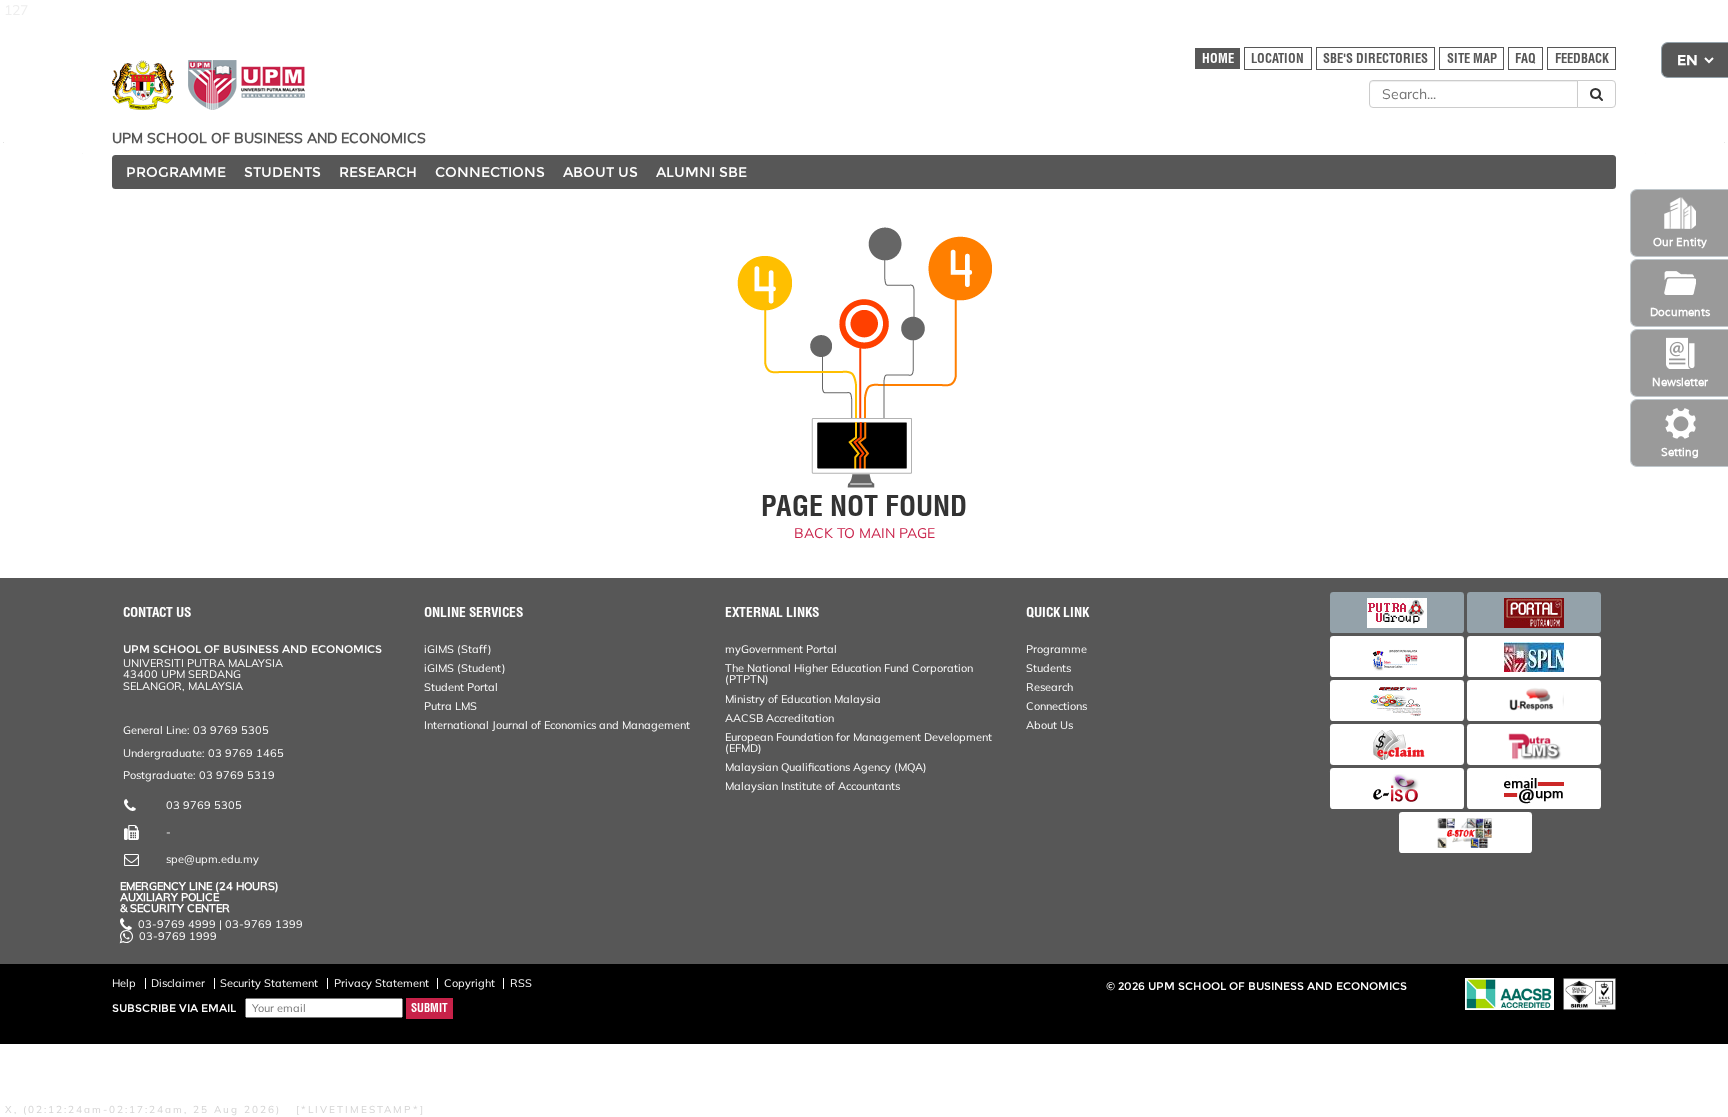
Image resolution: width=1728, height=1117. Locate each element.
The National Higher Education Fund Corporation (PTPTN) (849, 673)
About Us (1049, 725)
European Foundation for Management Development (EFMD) (858, 742)
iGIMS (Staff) (458, 649)
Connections (1056, 706)
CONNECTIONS (490, 172)
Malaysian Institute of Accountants (812, 786)
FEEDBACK (1582, 58)
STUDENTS (282, 172)
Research (1049, 687)
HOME (1218, 58)
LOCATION (1277, 58)
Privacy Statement (381, 983)
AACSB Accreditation (779, 718)
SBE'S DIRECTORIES (1375, 58)
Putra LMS (450, 706)
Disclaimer (178, 983)
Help (124, 983)
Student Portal (461, 687)
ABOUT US (600, 172)
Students (1048, 668)
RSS (521, 983)
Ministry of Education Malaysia (803, 699)
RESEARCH (378, 172)
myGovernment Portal (781, 649)
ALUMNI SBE (701, 172)
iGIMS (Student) (465, 668)
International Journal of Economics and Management (557, 725)
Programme (1056, 649)
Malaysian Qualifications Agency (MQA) (826, 767)
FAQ (1525, 58)
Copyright (469, 983)
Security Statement (269, 983)
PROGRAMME (176, 172)
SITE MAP (1472, 58)
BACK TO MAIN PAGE (864, 533)
